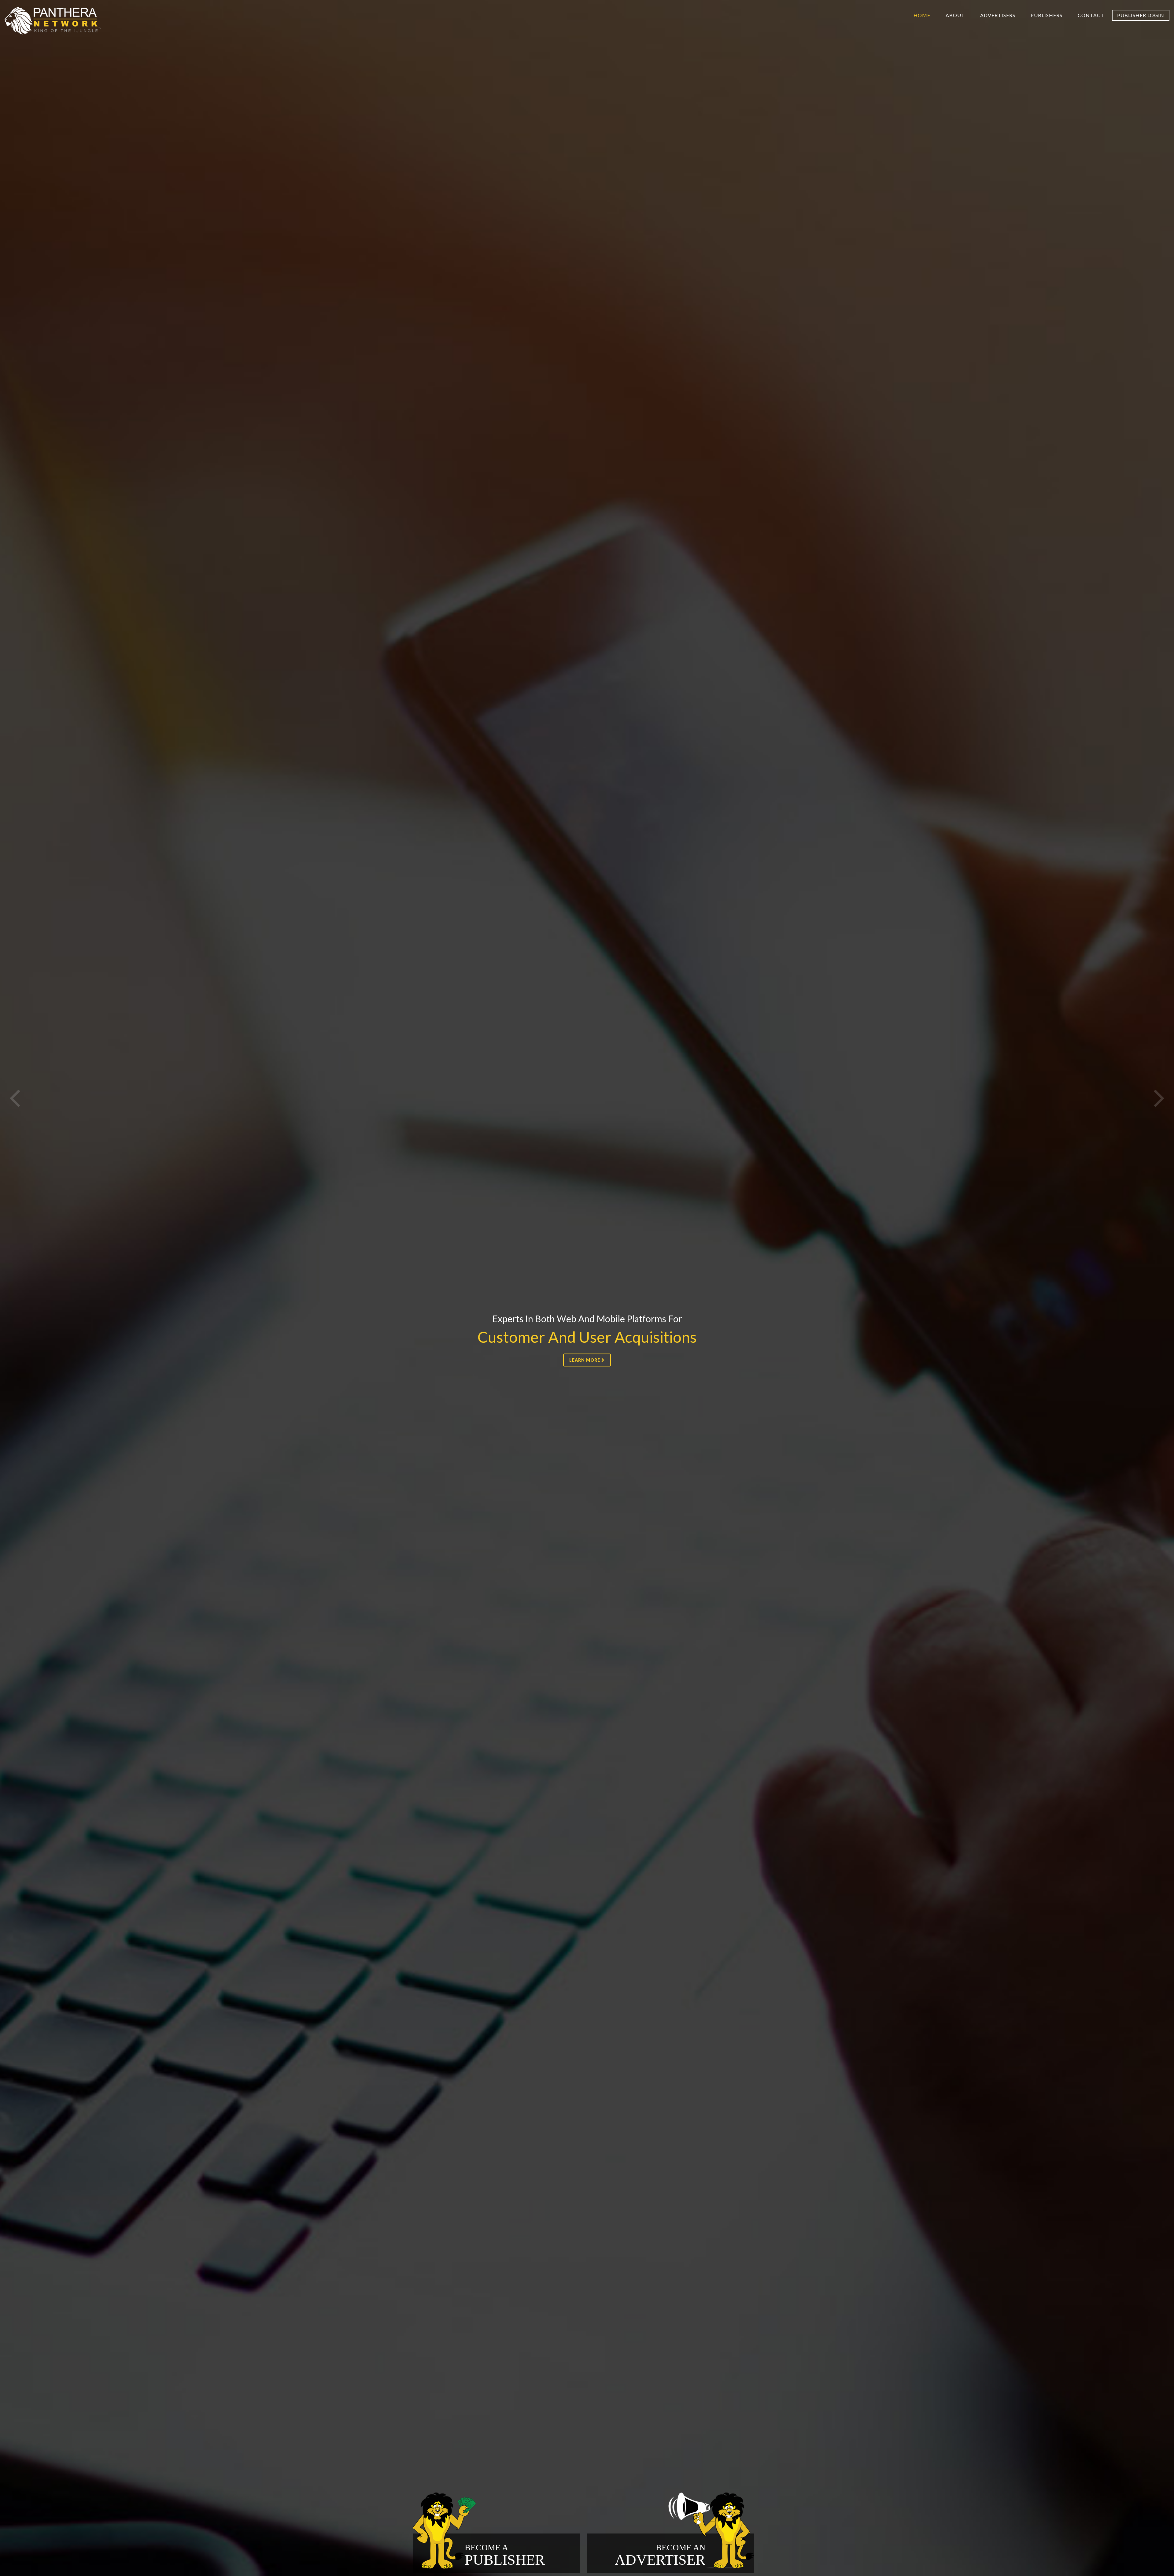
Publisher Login (1141, 15)
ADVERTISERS (998, 15)
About (955, 15)
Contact (1091, 15)
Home (922, 15)
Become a (505, 2555)
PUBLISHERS (1047, 15)
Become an (660, 2555)
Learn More (585, 1360)
